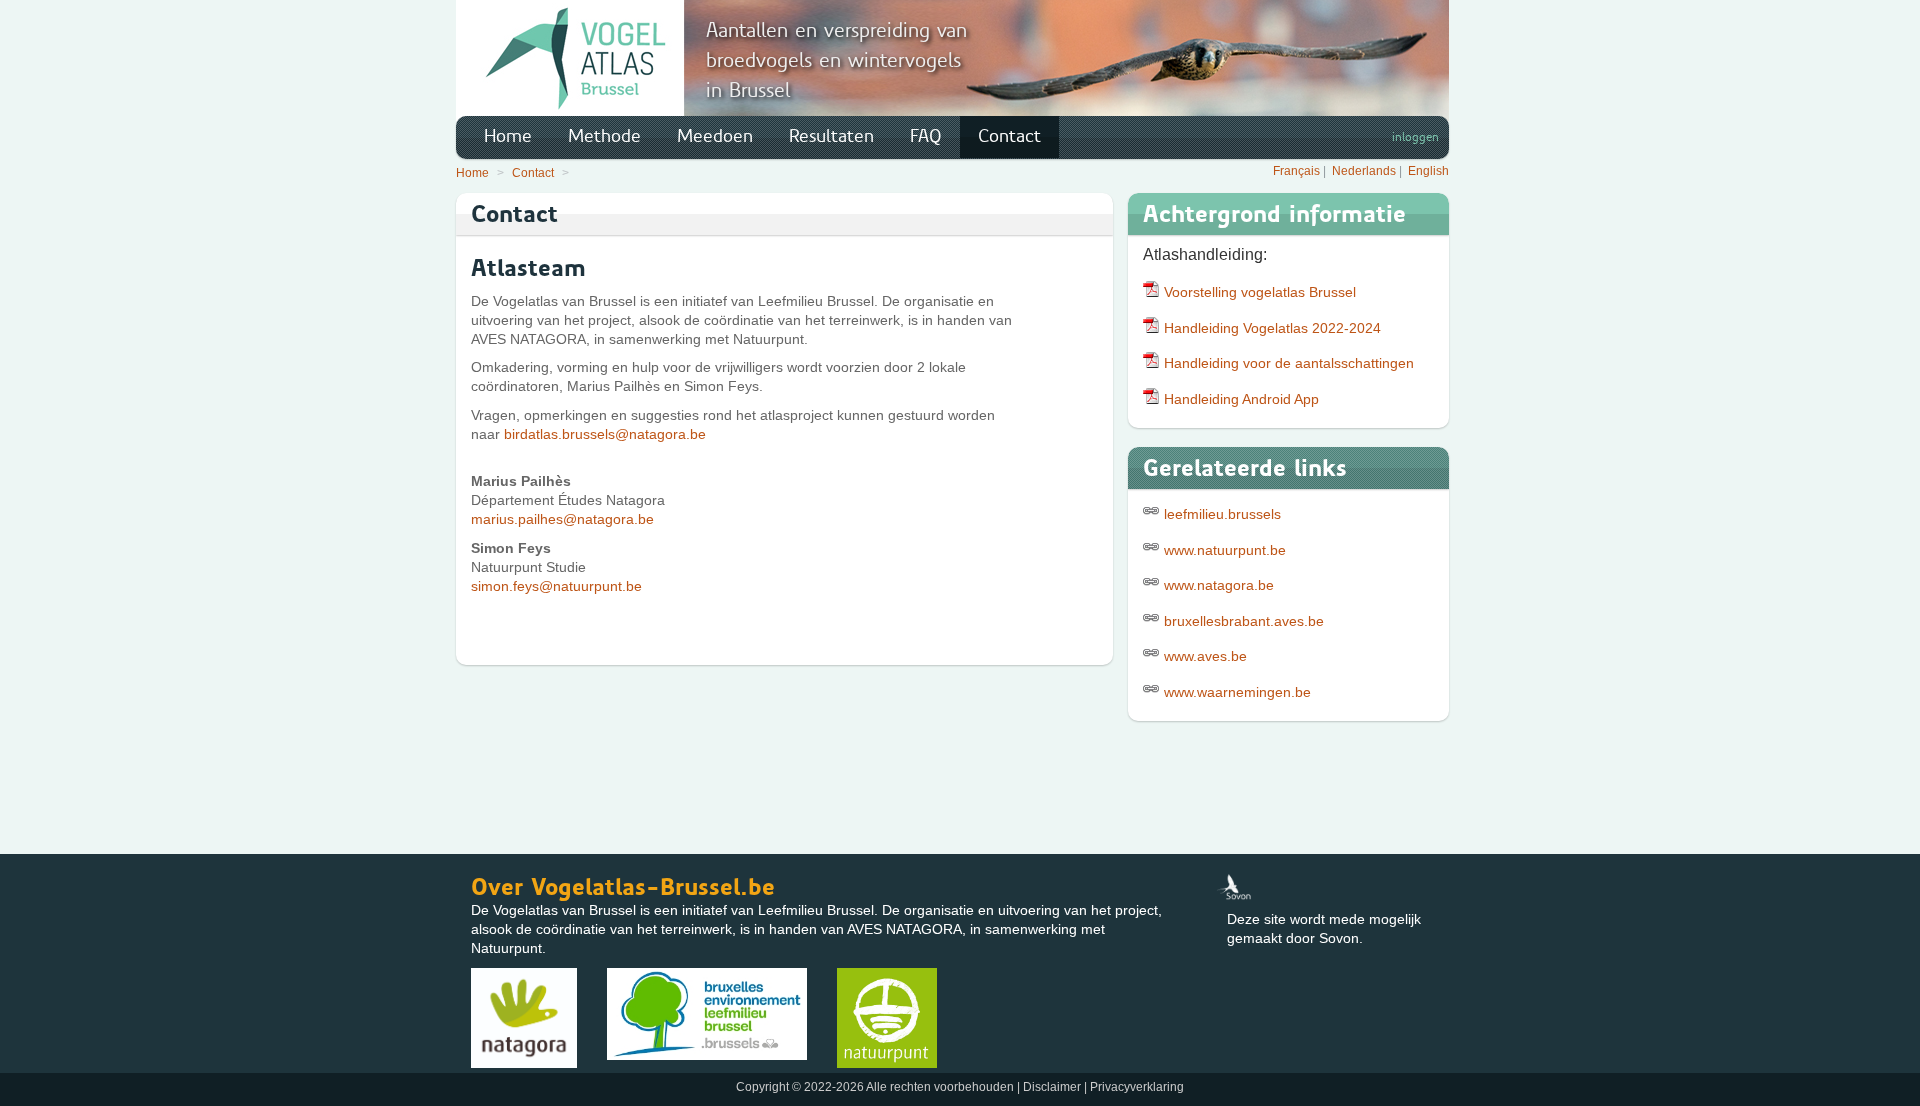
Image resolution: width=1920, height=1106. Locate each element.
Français (1296, 171)
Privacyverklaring (1137, 1087)
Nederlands (1364, 171)
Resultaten (831, 136)
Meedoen (715, 136)
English (1428, 171)
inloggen (1415, 137)
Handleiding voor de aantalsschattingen (1289, 363)
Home (508, 136)
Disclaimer (1052, 1087)
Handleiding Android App (1241, 399)
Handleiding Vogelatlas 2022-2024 (1272, 328)
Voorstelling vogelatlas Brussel (1260, 292)
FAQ (926, 136)
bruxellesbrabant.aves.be (1244, 621)
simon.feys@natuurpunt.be (556, 586)
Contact (1009, 136)
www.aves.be (1205, 656)
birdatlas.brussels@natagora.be (605, 434)
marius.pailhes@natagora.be (562, 519)
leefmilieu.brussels (1222, 514)
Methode (604, 136)
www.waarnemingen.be (1237, 692)
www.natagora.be (1219, 585)
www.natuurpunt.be (1225, 550)
